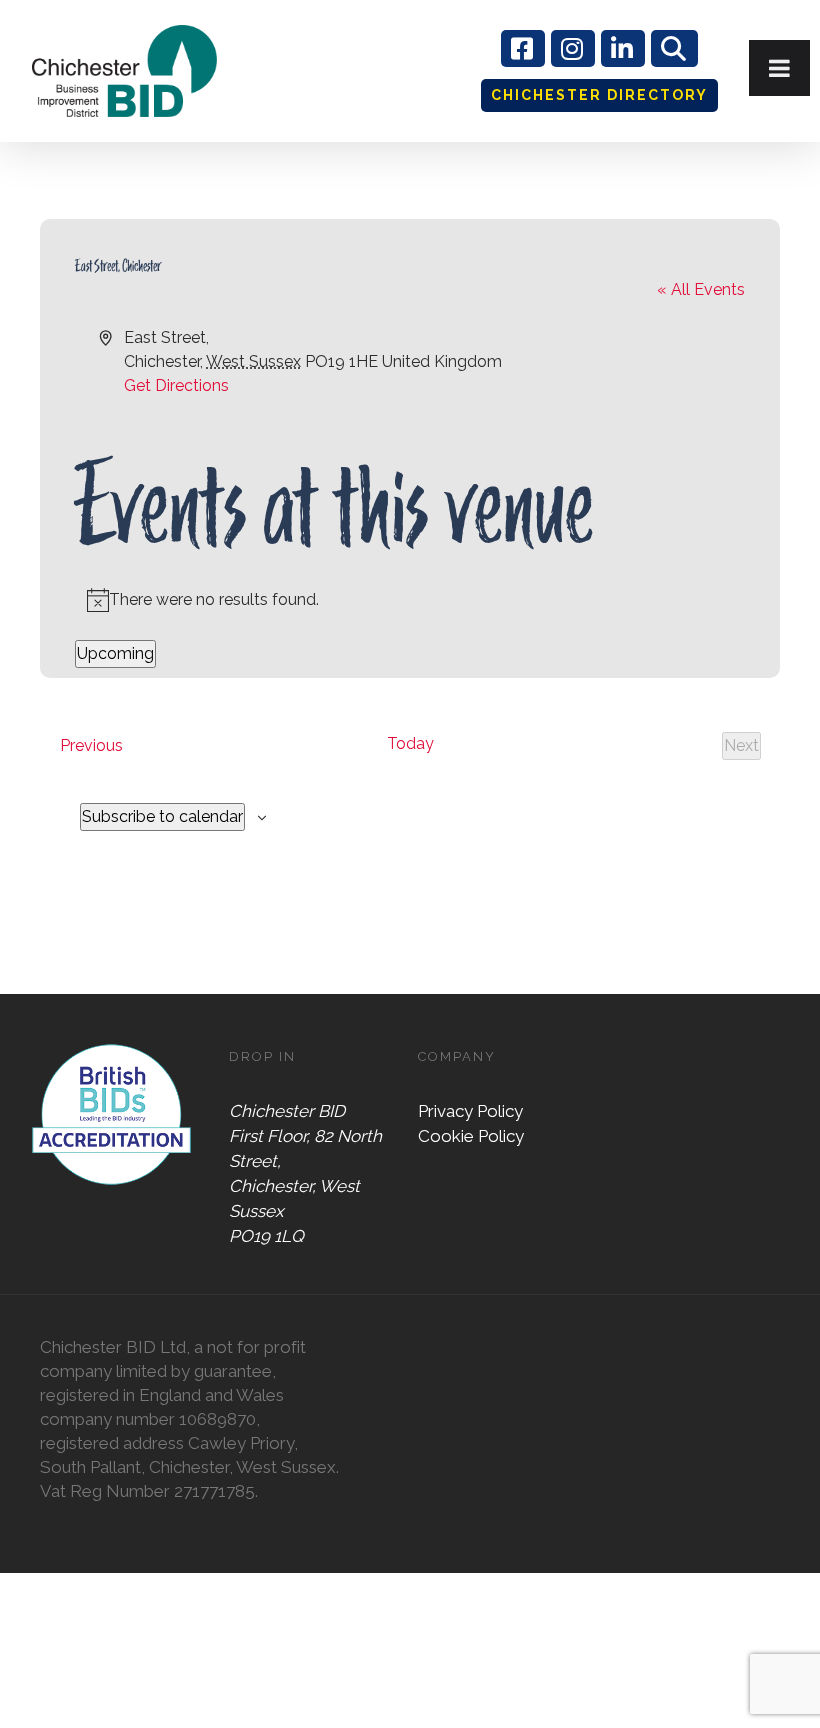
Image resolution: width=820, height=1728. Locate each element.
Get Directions (176, 385)
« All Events (701, 289)
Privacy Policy (470, 1111)
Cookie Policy (471, 1136)
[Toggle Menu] (779, 68)
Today (410, 743)
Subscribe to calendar (162, 816)
